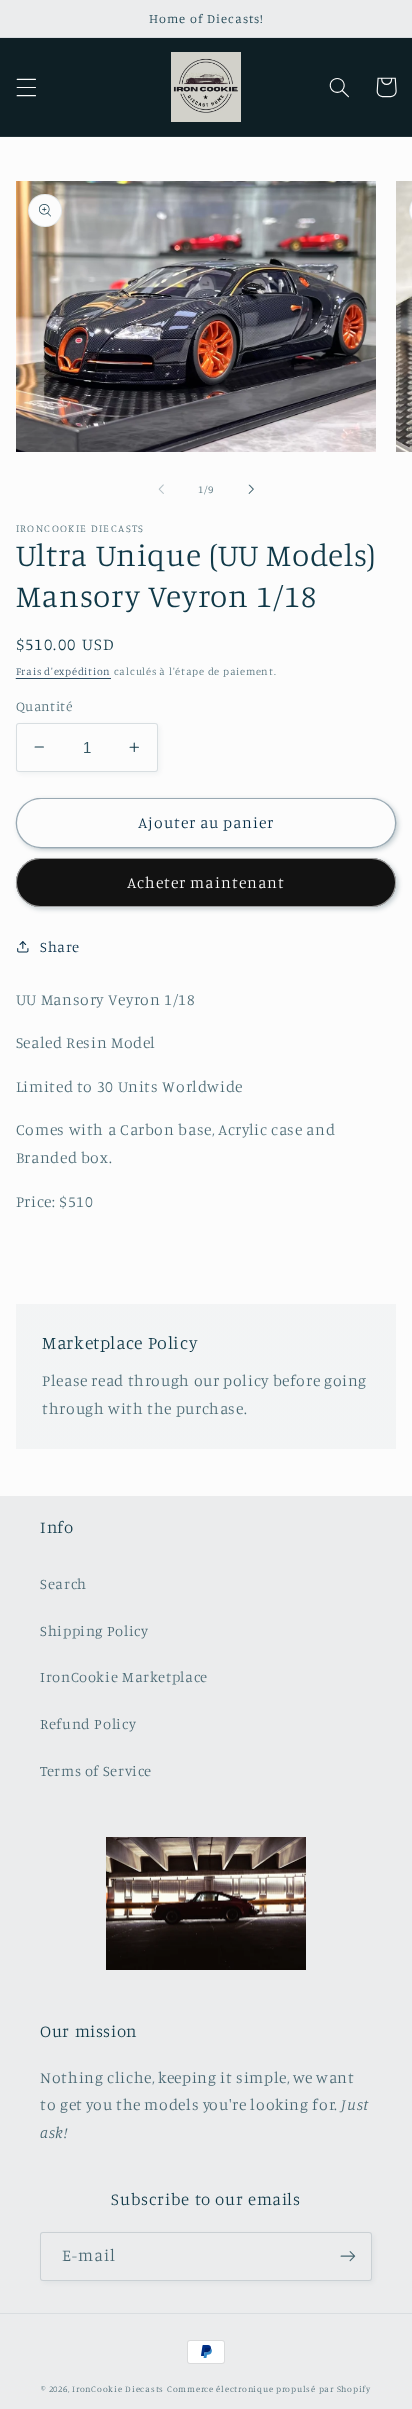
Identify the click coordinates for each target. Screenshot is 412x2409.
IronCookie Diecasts (118, 2388)
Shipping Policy (94, 1630)
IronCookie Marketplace (124, 1676)
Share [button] (60, 946)
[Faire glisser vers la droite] (251, 489)
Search (63, 1583)
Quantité (44, 706)
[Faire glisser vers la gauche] (161, 489)
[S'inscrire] (348, 2256)
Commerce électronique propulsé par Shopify (269, 2388)
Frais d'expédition (63, 671)
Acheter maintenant (206, 882)
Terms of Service (96, 1770)
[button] (26, 87)
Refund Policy (88, 1723)
